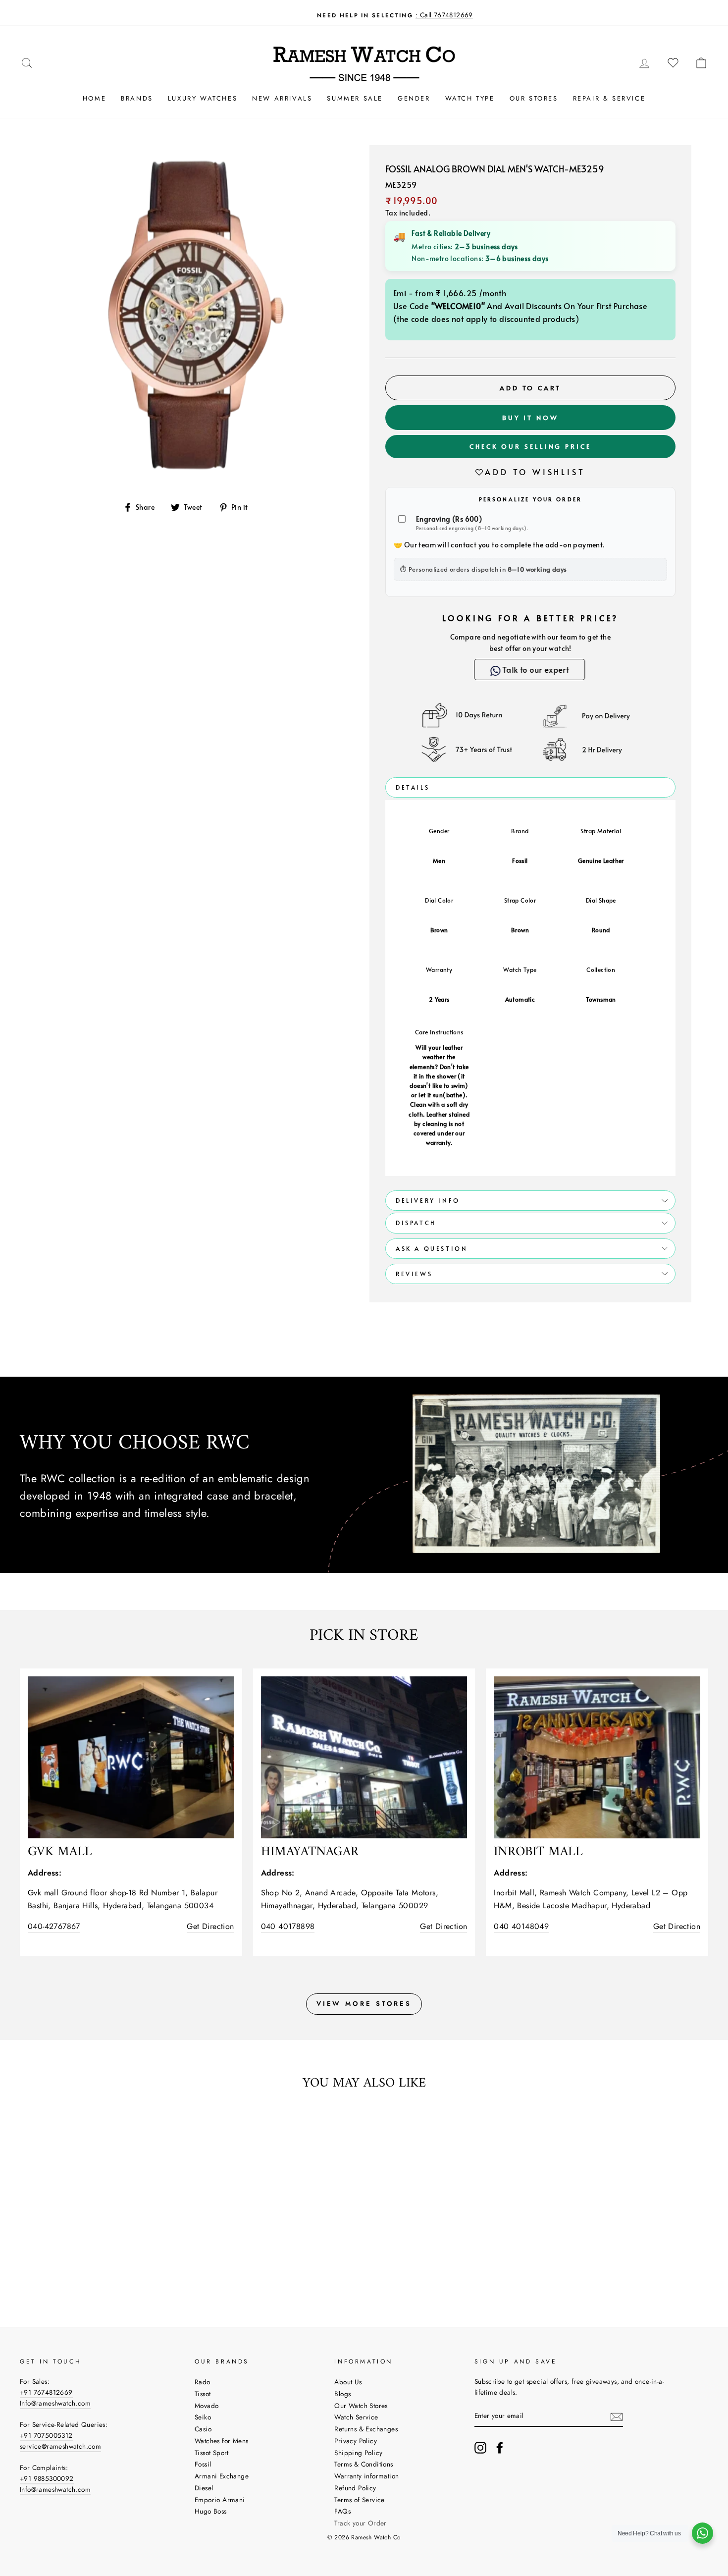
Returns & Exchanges (366, 2429)
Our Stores (534, 98)
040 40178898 (288, 1926)
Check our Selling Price (530, 446)
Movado (207, 2406)
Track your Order (360, 2523)
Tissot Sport (212, 2453)
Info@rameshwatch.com (55, 2403)
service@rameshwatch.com (60, 2446)
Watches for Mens (221, 2441)
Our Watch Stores (361, 2406)
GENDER (414, 98)
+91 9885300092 (47, 2478)
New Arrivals (282, 98)
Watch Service (356, 2417)
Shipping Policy (358, 2453)
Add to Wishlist (535, 472)
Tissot (203, 2394)
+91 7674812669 (46, 2392)
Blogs (342, 2394)
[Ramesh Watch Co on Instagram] (480, 2448)
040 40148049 (521, 1926)
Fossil (203, 2464)
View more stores (364, 2004)
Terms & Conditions (364, 2464)
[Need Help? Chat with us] (702, 2533)
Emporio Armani (220, 2500)
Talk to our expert (535, 669)
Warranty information (366, 2476)
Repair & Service (609, 98)
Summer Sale (355, 98)
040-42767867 (54, 1926)
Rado (203, 2382)
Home (94, 98)
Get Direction (210, 1926)
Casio (203, 2429)
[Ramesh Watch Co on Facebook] (500, 2448)
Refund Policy (355, 2488)
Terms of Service (359, 2500)
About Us (348, 2382)
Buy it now (530, 418)
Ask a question (432, 1248)
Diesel (204, 2488)
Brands (137, 98)
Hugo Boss (211, 2511)
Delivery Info (428, 1200)
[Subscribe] (617, 2416)
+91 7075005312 (46, 2435)
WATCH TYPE (470, 98)
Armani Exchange (222, 2476)
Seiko (203, 2417)
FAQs (342, 2511)
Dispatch (416, 1223)
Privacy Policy (356, 2441)
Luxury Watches (203, 98)
